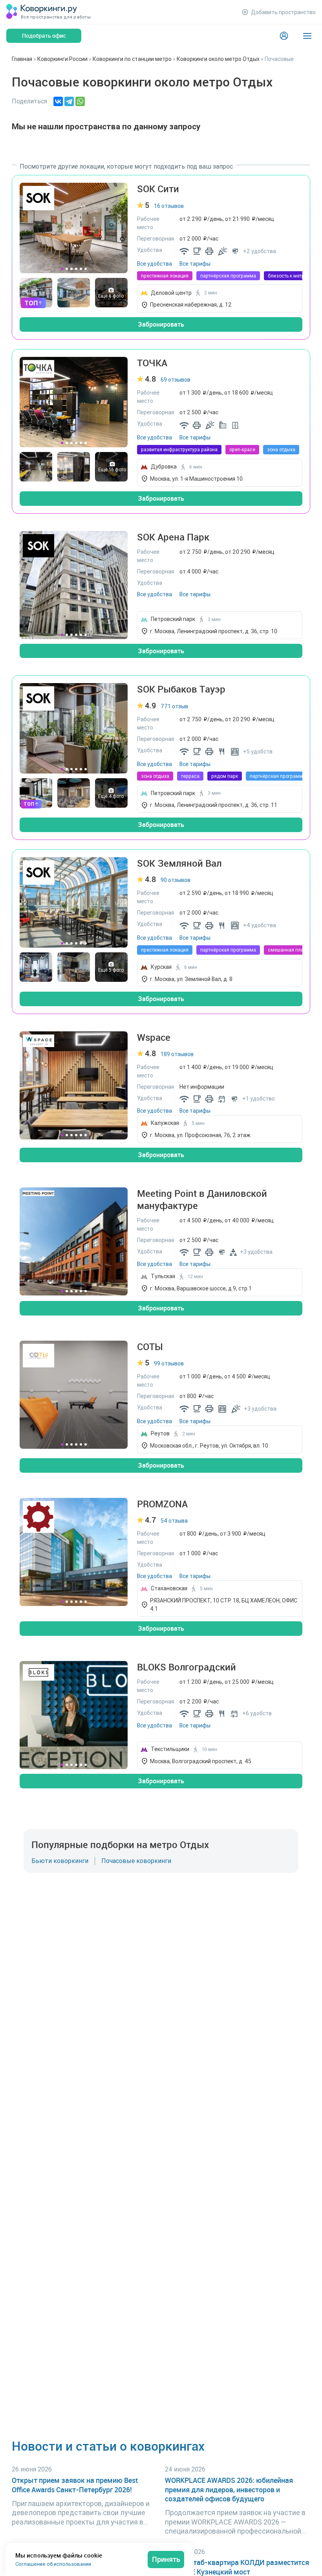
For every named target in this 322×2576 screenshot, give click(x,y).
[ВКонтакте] (58, 101)
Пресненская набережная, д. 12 (191, 305)
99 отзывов (169, 1363)
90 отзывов (176, 880)
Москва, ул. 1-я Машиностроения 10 (196, 479)
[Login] (284, 36)
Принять (166, 2559)
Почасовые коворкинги (136, 1861)
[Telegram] (69, 101)
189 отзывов (177, 1054)
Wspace (154, 1037)
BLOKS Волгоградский (187, 1667)
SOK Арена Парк (173, 537)
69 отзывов (176, 380)
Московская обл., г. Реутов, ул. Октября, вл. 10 (209, 1446)
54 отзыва (174, 1521)
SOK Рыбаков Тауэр (181, 689)
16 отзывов (169, 206)
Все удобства (155, 264)
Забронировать (161, 324)
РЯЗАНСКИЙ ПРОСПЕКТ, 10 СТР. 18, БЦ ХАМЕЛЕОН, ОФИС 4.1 (224, 1605)
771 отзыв (174, 706)
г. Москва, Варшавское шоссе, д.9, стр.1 (201, 1288)
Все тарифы (195, 264)
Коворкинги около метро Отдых (218, 59)
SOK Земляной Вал (179, 863)
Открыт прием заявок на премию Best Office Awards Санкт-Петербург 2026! (75, 2485)
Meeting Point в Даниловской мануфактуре (202, 1200)
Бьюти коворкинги (60, 1861)
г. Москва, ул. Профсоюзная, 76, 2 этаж (200, 1135)
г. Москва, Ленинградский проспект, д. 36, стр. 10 (214, 631)
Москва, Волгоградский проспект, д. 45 (201, 1761)
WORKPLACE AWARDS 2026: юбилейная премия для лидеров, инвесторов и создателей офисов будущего (229, 2490)
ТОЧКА (152, 363)
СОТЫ (150, 1347)
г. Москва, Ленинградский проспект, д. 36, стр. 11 (214, 805)
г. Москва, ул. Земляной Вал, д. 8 (191, 979)
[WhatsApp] (80, 101)
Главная (22, 59)
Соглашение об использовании (53, 2564)
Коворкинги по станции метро (132, 59)
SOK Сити (158, 189)
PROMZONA (162, 1504)
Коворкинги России (62, 59)
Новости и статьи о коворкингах (108, 2446)
